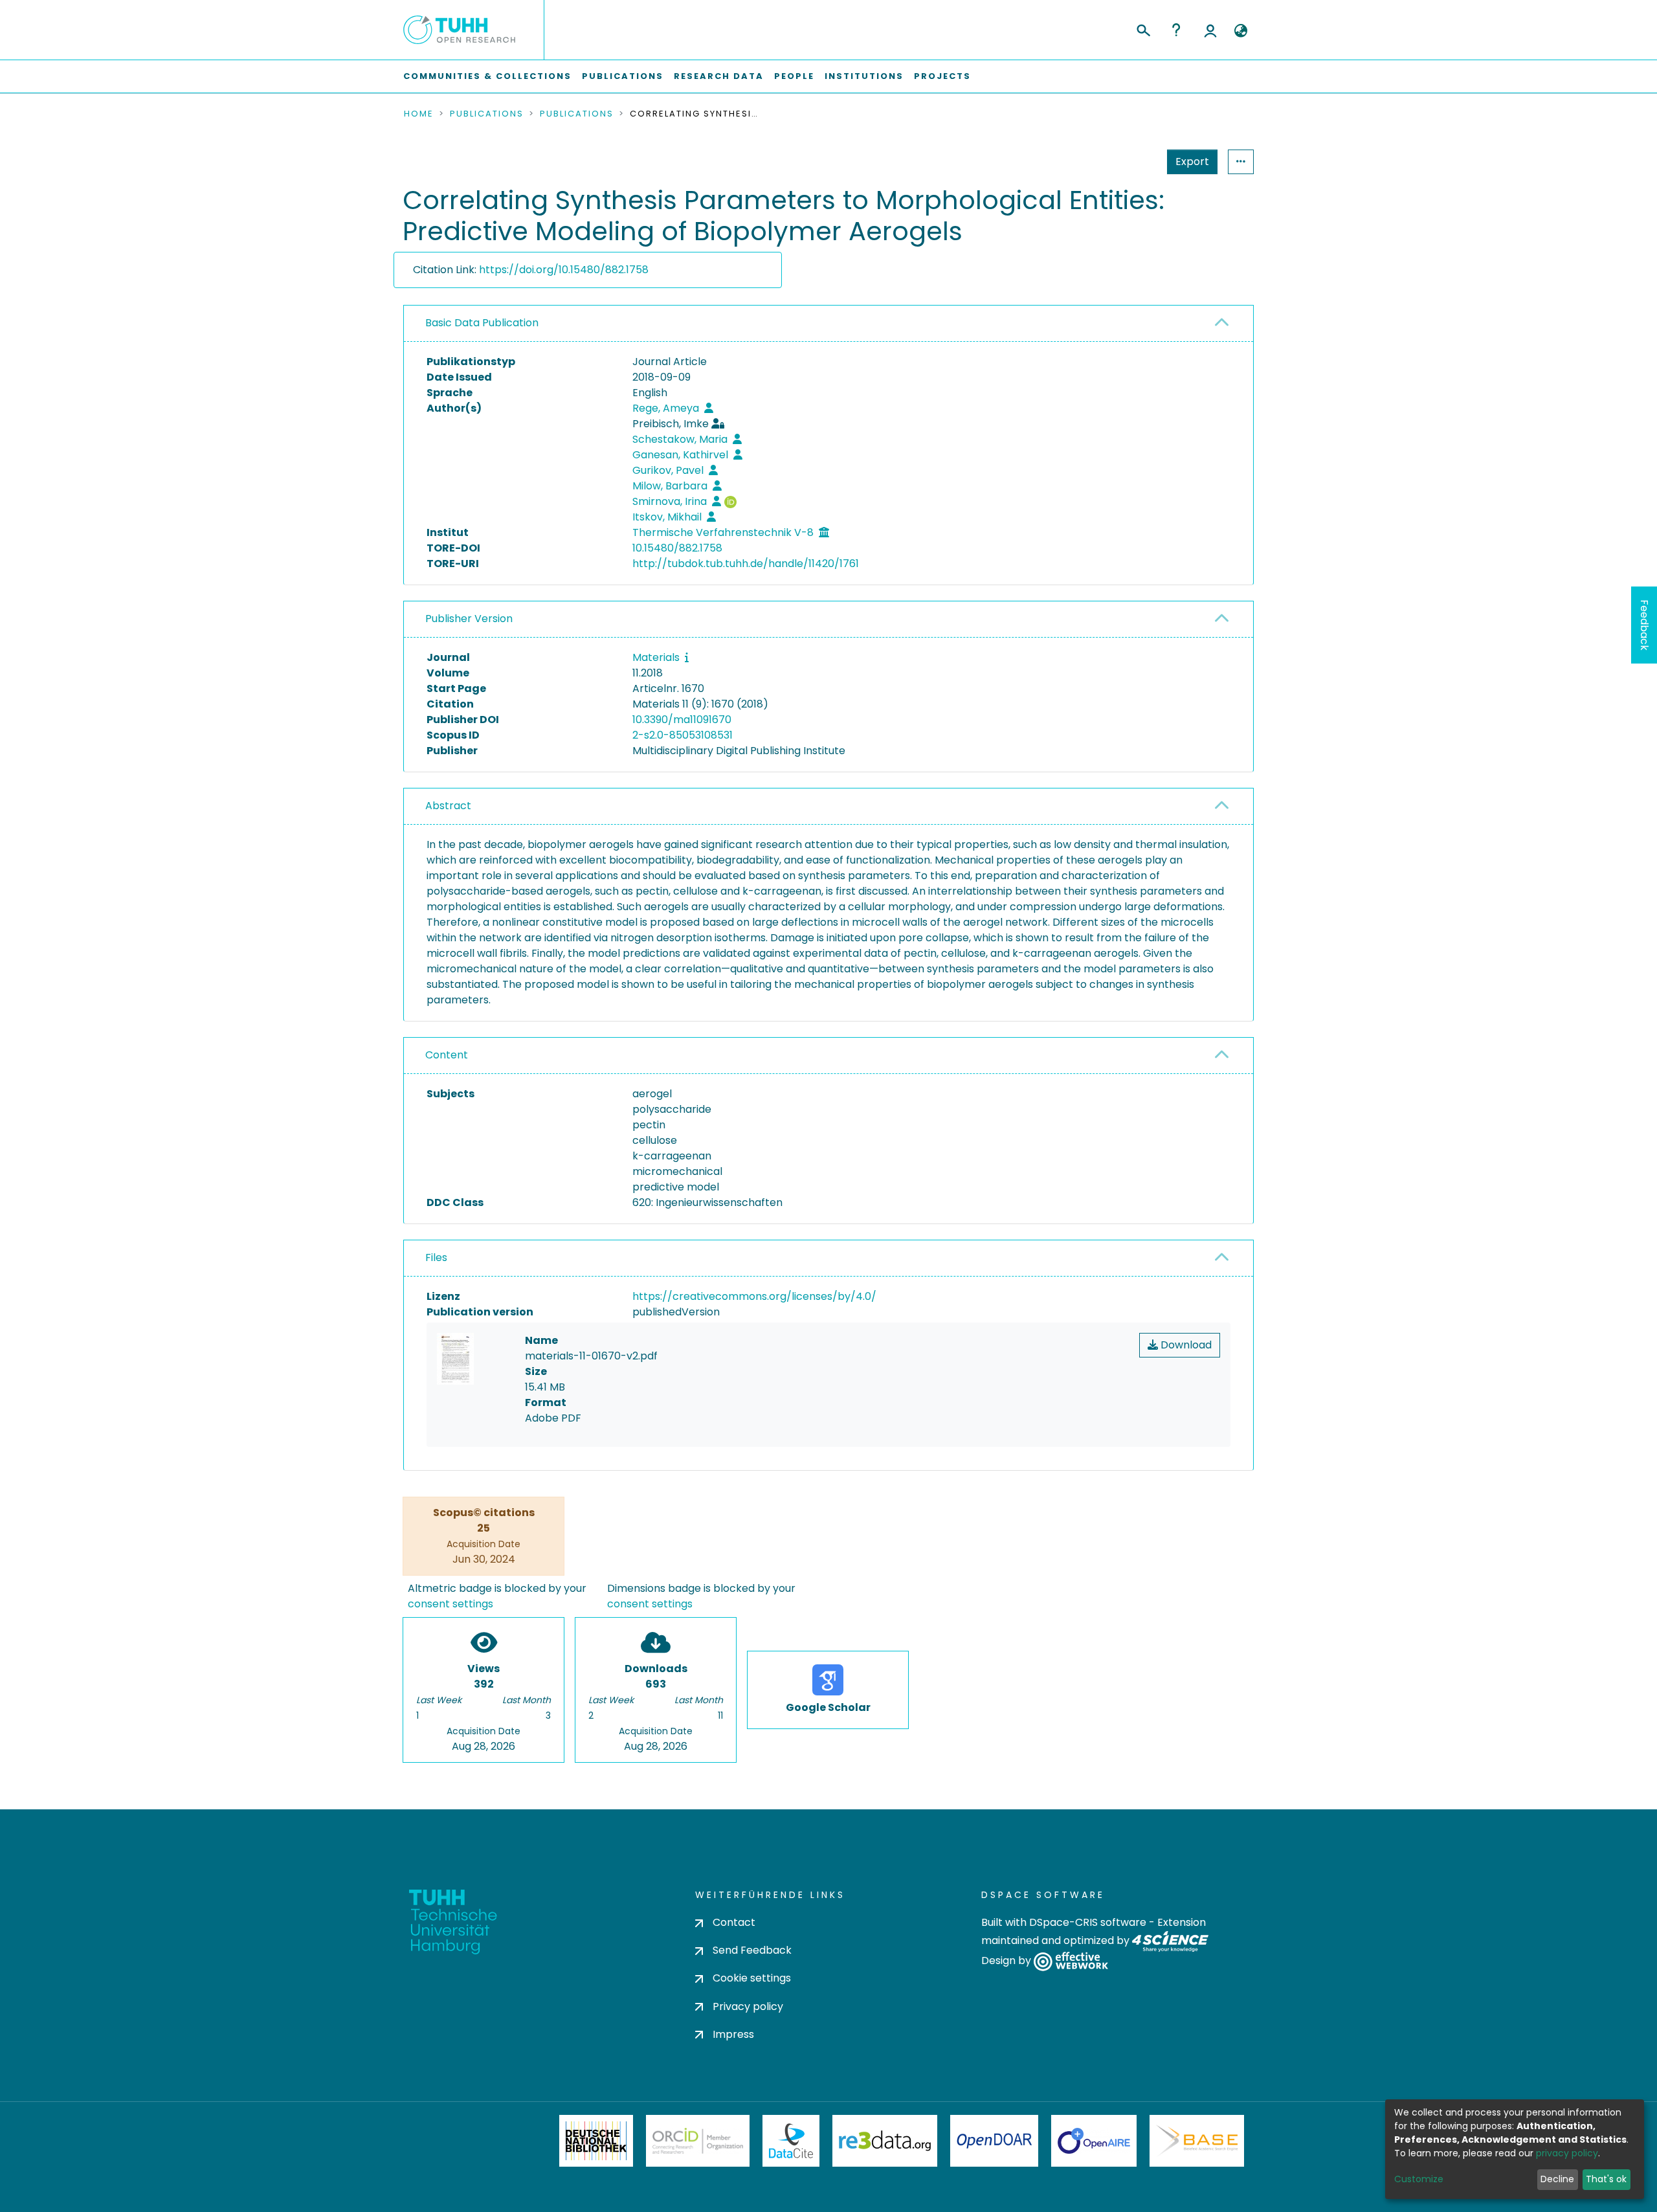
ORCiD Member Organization (698, 2141)
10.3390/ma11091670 (682, 720)
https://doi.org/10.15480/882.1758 (564, 270)
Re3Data (885, 2141)
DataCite (791, 2141)
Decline (1557, 2179)
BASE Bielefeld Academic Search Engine (1197, 2141)
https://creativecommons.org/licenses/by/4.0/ (754, 1296)
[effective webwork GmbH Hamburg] (1071, 1961)
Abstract (448, 806)
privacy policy (1567, 2153)
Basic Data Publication (482, 323)
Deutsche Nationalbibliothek (596, 2141)
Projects (942, 76)
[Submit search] (1143, 28)
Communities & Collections (487, 76)
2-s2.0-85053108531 (683, 735)
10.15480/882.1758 (677, 548)
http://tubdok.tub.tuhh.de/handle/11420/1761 (746, 564)
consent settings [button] (450, 1604)
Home (419, 114)
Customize (1419, 2179)
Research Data (719, 76)
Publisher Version (469, 619)
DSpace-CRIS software (1088, 1922)
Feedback (1644, 625)
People (794, 76)
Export (1192, 162)
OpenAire (1094, 2141)
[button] (1240, 31)
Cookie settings (752, 1978)
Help (1176, 30)
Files (436, 1257)
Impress (733, 2034)
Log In (1210, 30)
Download (1185, 1345)
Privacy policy (748, 2006)
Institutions (864, 76)
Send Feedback (752, 1950)
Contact (734, 1922)
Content (447, 1055)
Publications (623, 76)
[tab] (828, 324)
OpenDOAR (994, 2141)
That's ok (1606, 2179)
